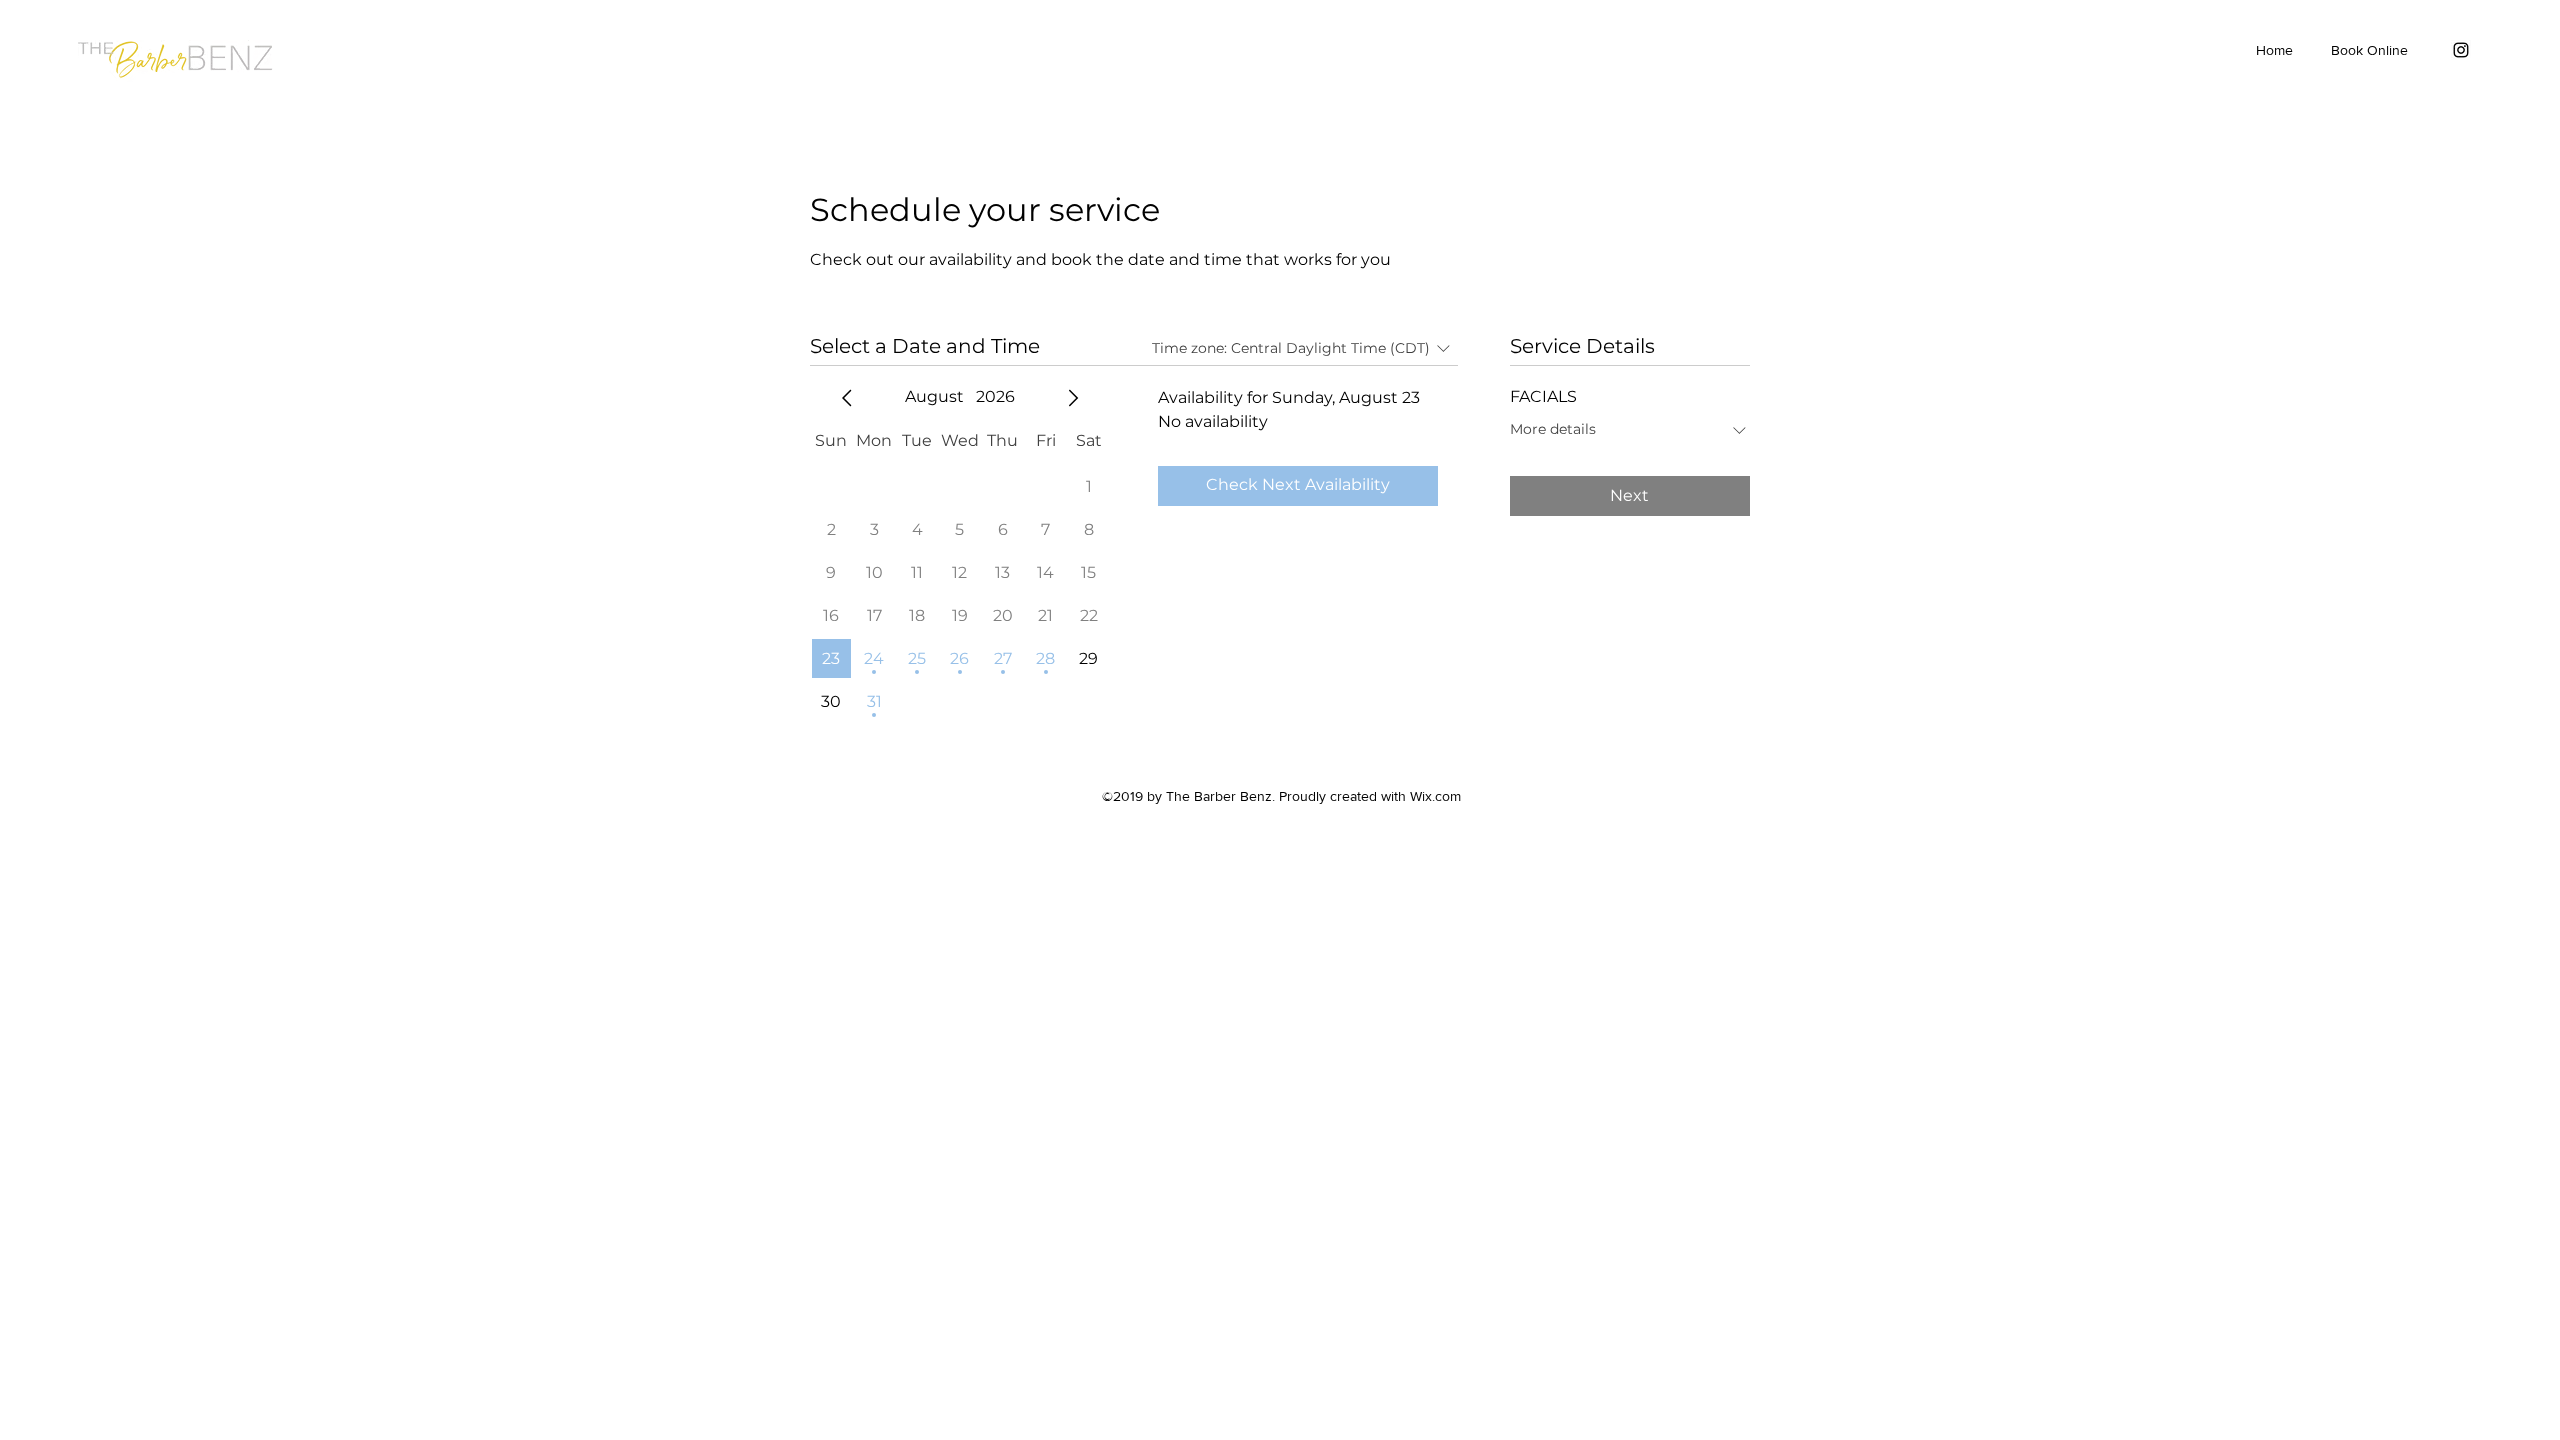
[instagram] (2461, 50)
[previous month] (847, 398)
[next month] (1073, 398)
